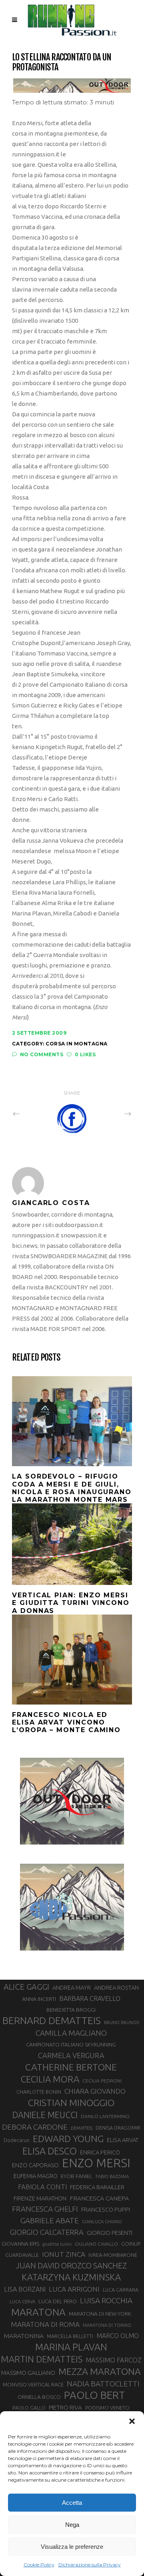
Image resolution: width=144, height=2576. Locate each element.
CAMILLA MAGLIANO (71, 2033)
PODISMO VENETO (107, 2408)
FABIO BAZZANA (112, 2176)
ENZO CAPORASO (35, 2165)
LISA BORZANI (25, 2289)
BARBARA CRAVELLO (90, 1998)
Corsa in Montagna (77, 1044)
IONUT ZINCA (64, 2254)
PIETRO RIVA (65, 2407)
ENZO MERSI (96, 2163)
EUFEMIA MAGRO (36, 2176)
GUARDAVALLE (22, 2255)
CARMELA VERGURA (71, 2055)
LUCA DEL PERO (58, 2301)
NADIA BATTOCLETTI (103, 2384)
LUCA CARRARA (121, 2290)
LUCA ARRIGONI (74, 2289)
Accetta (72, 2503)
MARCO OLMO (118, 2336)
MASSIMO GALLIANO (28, 2373)
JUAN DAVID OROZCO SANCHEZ (71, 2266)
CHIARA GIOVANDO (95, 2091)
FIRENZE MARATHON (40, 2198)
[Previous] (34, 1113)
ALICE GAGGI (26, 1987)
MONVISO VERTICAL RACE (33, 2384)
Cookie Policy (39, 2565)
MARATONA (38, 2312)
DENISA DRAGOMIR (118, 2128)
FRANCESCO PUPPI (106, 2209)
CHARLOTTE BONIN (39, 2092)
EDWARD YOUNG (68, 2138)
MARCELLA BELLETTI (70, 2336)
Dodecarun (17, 2140)
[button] (132, 2421)
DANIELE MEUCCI (45, 2115)
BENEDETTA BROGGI (71, 2010)
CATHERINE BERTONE (71, 2067)
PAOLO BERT (94, 2395)
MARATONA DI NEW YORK (100, 2314)
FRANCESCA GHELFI (45, 2209)
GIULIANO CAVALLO (96, 2244)
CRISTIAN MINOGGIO (71, 2102)
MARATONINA (24, 2336)
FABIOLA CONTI (42, 2187)
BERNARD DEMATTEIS (52, 2020)
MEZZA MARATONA (100, 2371)
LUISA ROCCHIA (106, 2300)
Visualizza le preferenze (72, 2547)
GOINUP (131, 2244)
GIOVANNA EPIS (20, 2244)
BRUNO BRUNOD (122, 2022)
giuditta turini (57, 2244)
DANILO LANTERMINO (105, 2116)
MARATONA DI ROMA (45, 2324)
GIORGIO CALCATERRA (47, 2232)
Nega (72, 2525)
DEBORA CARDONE (35, 2127)
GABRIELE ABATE (50, 2220)
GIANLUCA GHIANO (102, 2222)
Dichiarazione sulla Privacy (90, 2565)
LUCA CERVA (22, 2302)
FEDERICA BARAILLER (97, 2187)
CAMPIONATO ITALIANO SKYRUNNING (71, 2044)
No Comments (42, 1054)
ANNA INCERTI (39, 1999)
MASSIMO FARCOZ (114, 2360)
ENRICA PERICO (100, 2152)
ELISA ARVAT (123, 2140)
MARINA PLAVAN (71, 2347)
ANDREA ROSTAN (116, 1987)
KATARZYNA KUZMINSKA (71, 2277)
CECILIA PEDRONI (102, 2081)
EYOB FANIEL (77, 2176)
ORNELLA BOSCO (39, 2397)
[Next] (110, 1113)
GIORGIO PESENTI (110, 2233)
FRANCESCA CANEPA (99, 2198)
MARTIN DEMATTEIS (42, 2359)
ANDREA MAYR (72, 1988)
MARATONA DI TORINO (107, 2325)
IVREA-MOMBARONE (113, 2255)
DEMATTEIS (82, 2128)
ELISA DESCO (50, 2151)
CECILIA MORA (50, 2079)
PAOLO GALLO (29, 2408)
